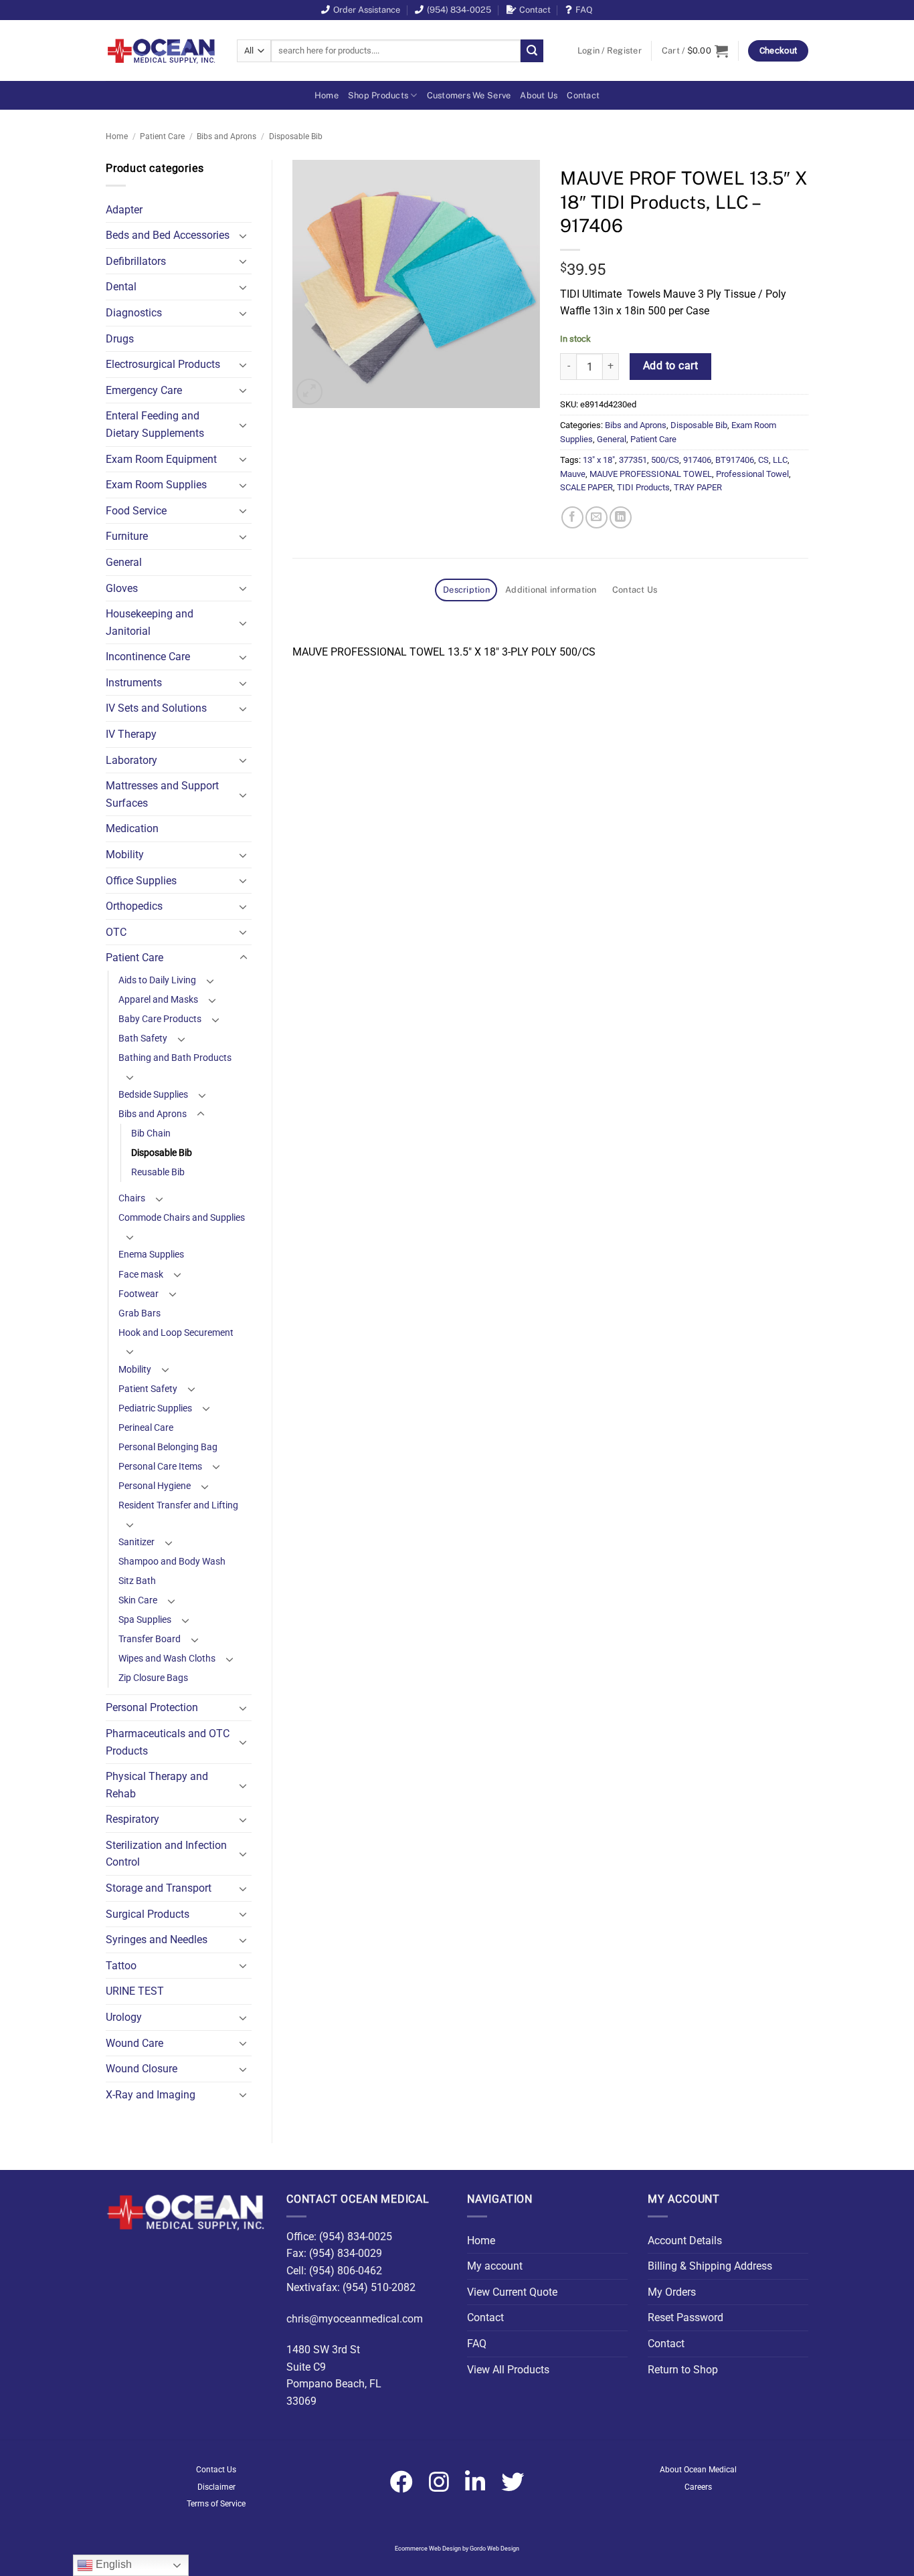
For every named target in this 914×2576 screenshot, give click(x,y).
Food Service (136, 511)
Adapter (124, 210)
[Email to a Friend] (597, 517)
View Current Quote (512, 2292)
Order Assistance (367, 10)
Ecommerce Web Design (428, 2549)
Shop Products (378, 95)
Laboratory (131, 760)
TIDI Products (643, 487)
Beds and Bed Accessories (168, 235)
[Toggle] (244, 235)
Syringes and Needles (157, 1940)
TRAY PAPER (698, 487)
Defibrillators (136, 261)
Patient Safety (148, 1389)
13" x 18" (599, 460)
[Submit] (532, 51)
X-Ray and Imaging (151, 2095)
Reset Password (685, 2317)
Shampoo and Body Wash (172, 1562)
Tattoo (121, 1966)
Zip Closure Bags (153, 1678)
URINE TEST (135, 1991)
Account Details (685, 2241)
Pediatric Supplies (155, 1408)
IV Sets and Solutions (156, 708)
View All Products (508, 2370)
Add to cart (670, 366)
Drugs (120, 339)
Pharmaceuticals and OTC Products (168, 1742)
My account (495, 2266)
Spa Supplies (145, 1620)
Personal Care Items (160, 1467)
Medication (132, 828)
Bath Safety (143, 1038)
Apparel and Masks (158, 1000)
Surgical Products (148, 1914)
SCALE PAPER (586, 487)
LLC (780, 460)
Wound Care (134, 2043)
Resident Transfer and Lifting (178, 1505)
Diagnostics (134, 313)
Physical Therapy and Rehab (157, 1785)
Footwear (139, 1294)
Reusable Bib (158, 1172)
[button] (610, 51)
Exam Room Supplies (156, 485)
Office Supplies (141, 881)
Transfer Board (150, 1639)
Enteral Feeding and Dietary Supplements (155, 424)
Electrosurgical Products (163, 364)
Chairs (132, 1198)
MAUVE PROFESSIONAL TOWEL (651, 474)
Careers (698, 2487)
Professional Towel (752, 474)
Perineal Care (146, 1428)
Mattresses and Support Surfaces (162, 794)
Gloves (122, 588)
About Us (539, 95)
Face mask (141, 1275)
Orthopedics (134, 906)
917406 (697, 460)
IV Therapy (131, 734)
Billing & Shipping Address (710, 2266)
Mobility (125, 855)
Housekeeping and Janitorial (150, 622)
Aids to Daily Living (157, 980)
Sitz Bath (137, 1581)
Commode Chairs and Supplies (182, 1218)
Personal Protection (152, 1707)
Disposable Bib (296, 136)
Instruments (134, 683)
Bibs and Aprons (226, 136)
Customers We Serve (469, 95)
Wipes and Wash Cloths (167, 1659)
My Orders (672, 2292)
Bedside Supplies (153, 1095)
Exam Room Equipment (161, 459)
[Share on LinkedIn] (621, 517)
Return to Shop (683, 2370)
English (112, 2564)
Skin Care (138, 1600)
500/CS (665, 460)
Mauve (573, 474)
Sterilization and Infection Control (166, 1854)
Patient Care (162, 136)
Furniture (127, 536)
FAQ (584, 10)
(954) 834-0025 (459, 10)
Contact (535, 10)
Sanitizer (136, 1542)
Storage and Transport (159, 1888)
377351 (633, 460)
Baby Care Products (160, 1019)
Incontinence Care (148, 657)
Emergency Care (144, 390)
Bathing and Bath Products (175, 1058)
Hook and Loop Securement (176, 1333)
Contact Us (216, 2470)
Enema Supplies (151, 1255)
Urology (124, 2017)
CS (763, 460)
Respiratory (132, 1819)
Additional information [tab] (551, 590)
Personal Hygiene (155, 1486)
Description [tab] (466, 590)
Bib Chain (151, 1133)
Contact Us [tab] (635, 590)
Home (327, 95)
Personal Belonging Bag (168, 1447)
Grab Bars (140, 1313)
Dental (121, 287)
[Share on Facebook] (572, 517)
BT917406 (735, 460)
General (124, 562)
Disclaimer (216, 2487)
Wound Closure (142, 2069)
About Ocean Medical (698, 2470)
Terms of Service (216, 2504)
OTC (116, 932)
